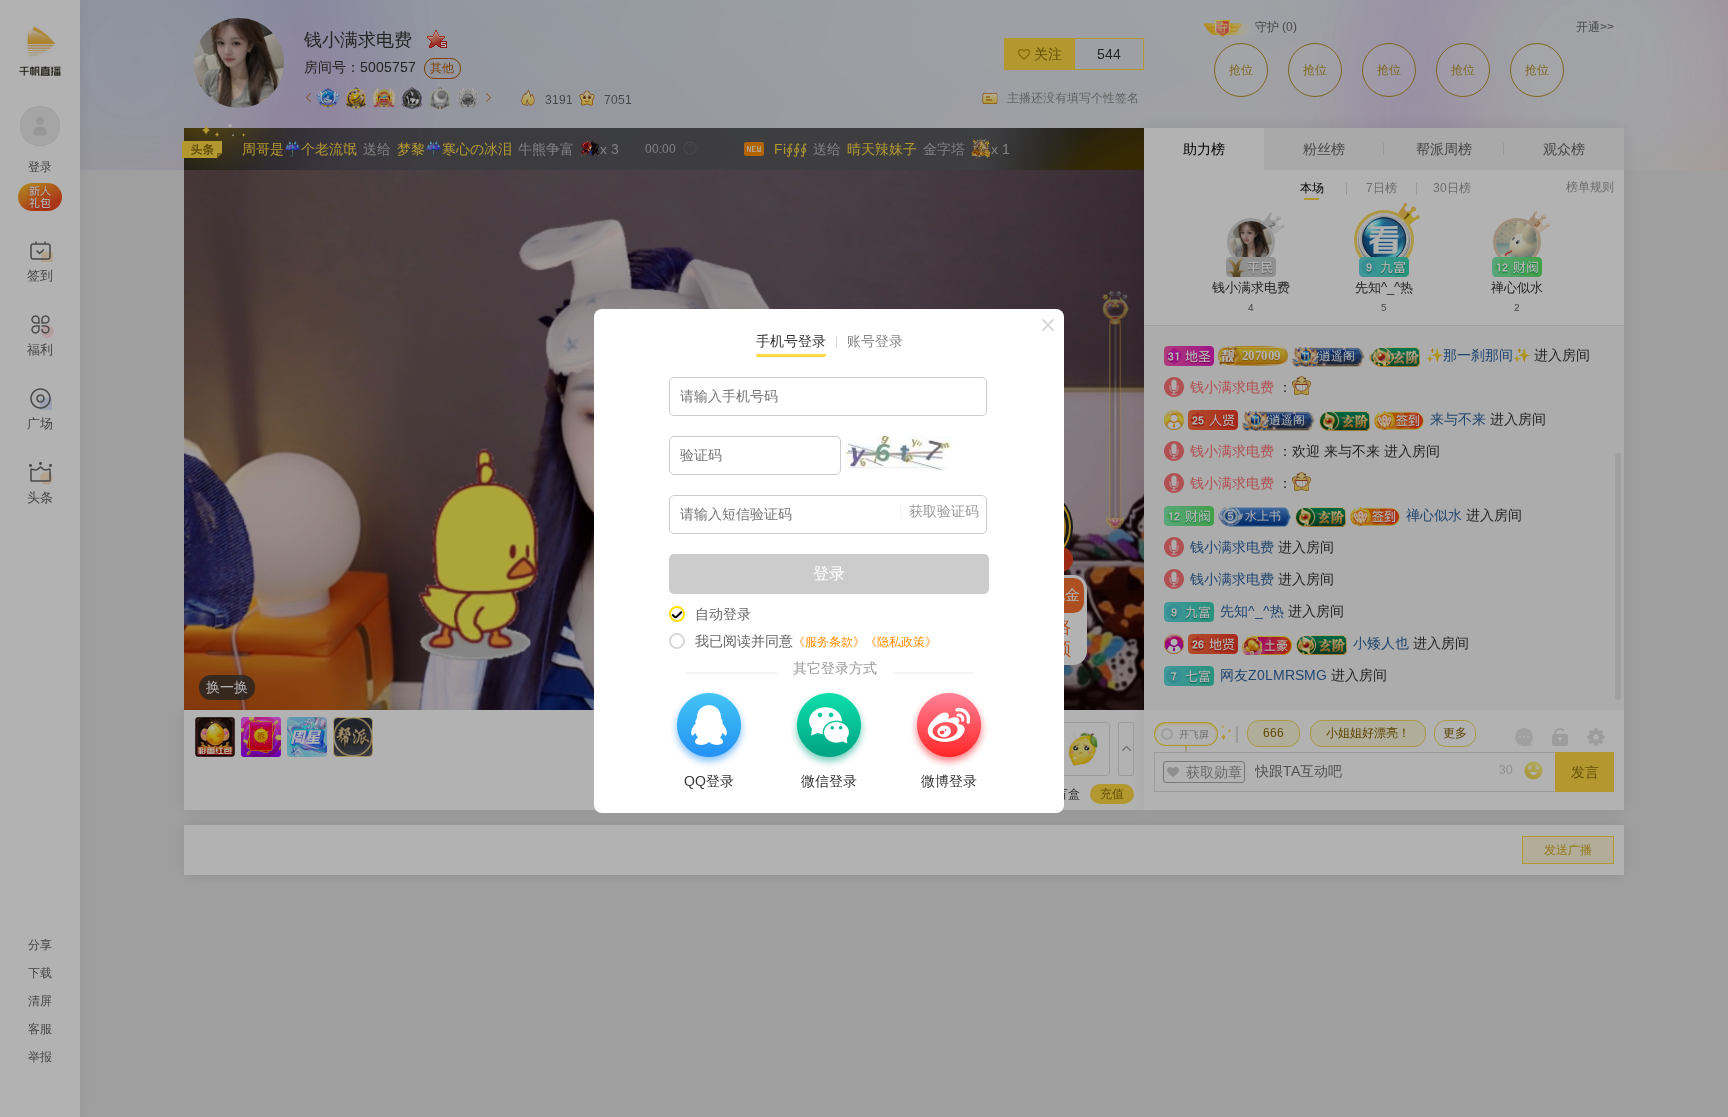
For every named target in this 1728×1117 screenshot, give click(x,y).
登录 (829, 573)
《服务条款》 (829, 642)
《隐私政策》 (901, 642)
